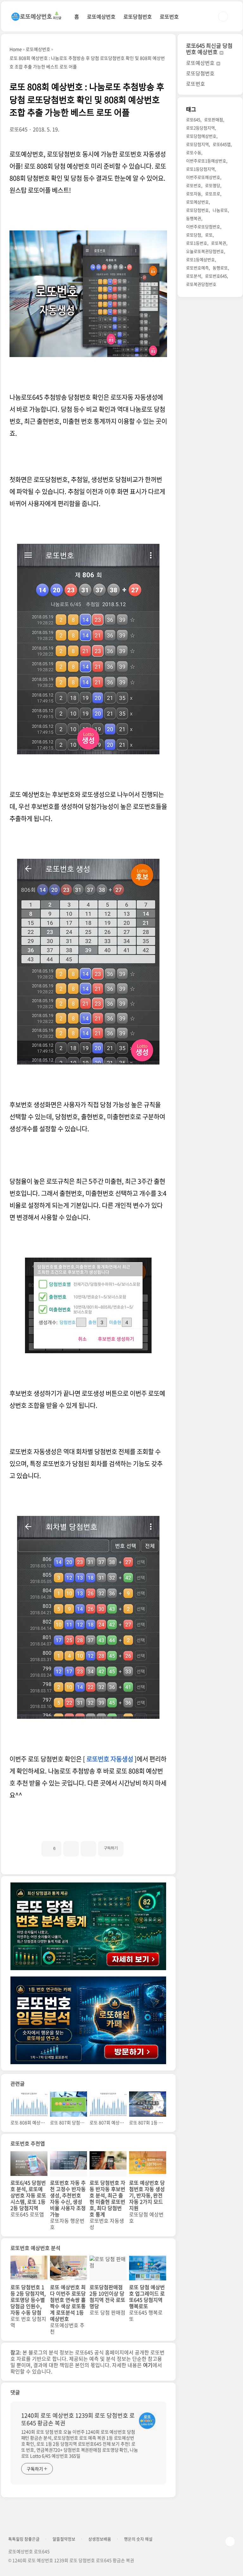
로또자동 (194, 194)
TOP (230, 2541)
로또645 (193, 119)
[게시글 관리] (88, 1849)
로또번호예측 (197, 268)
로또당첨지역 (197, 144)
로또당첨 (194, 235)
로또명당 (213, 185)
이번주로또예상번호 (203, 177)
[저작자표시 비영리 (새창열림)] (129, 1846)
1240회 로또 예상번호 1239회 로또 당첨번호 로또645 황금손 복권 (78, 2419)
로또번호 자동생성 (110, 1759)
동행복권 (194, 218)
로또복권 (219, 243)
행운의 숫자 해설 (138, 2539)
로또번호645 (216, 276)
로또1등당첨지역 (200, 169)
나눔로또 (220, 210)
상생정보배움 (100, 2539)
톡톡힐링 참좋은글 (24, 2539)
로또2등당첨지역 (200, 128)
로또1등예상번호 (200, 259)
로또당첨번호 (138, 16)
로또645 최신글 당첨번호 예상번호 (209, 49)
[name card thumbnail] (147, 2421)
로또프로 (213, 194)
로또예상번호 (101, 16)
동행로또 (220, 268)
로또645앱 (222, 144)
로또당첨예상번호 (201, 136)
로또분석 (194, 276)
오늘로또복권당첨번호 (205, 251)
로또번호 (169, 16)
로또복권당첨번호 (201, 284)
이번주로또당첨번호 (203, 226)
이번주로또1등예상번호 (206, 161)
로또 (209, 235)
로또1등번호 (197, 243)
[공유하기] (71, 1849)
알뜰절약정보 (64, 2539)
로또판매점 (214, 119)
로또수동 (194, 152)
